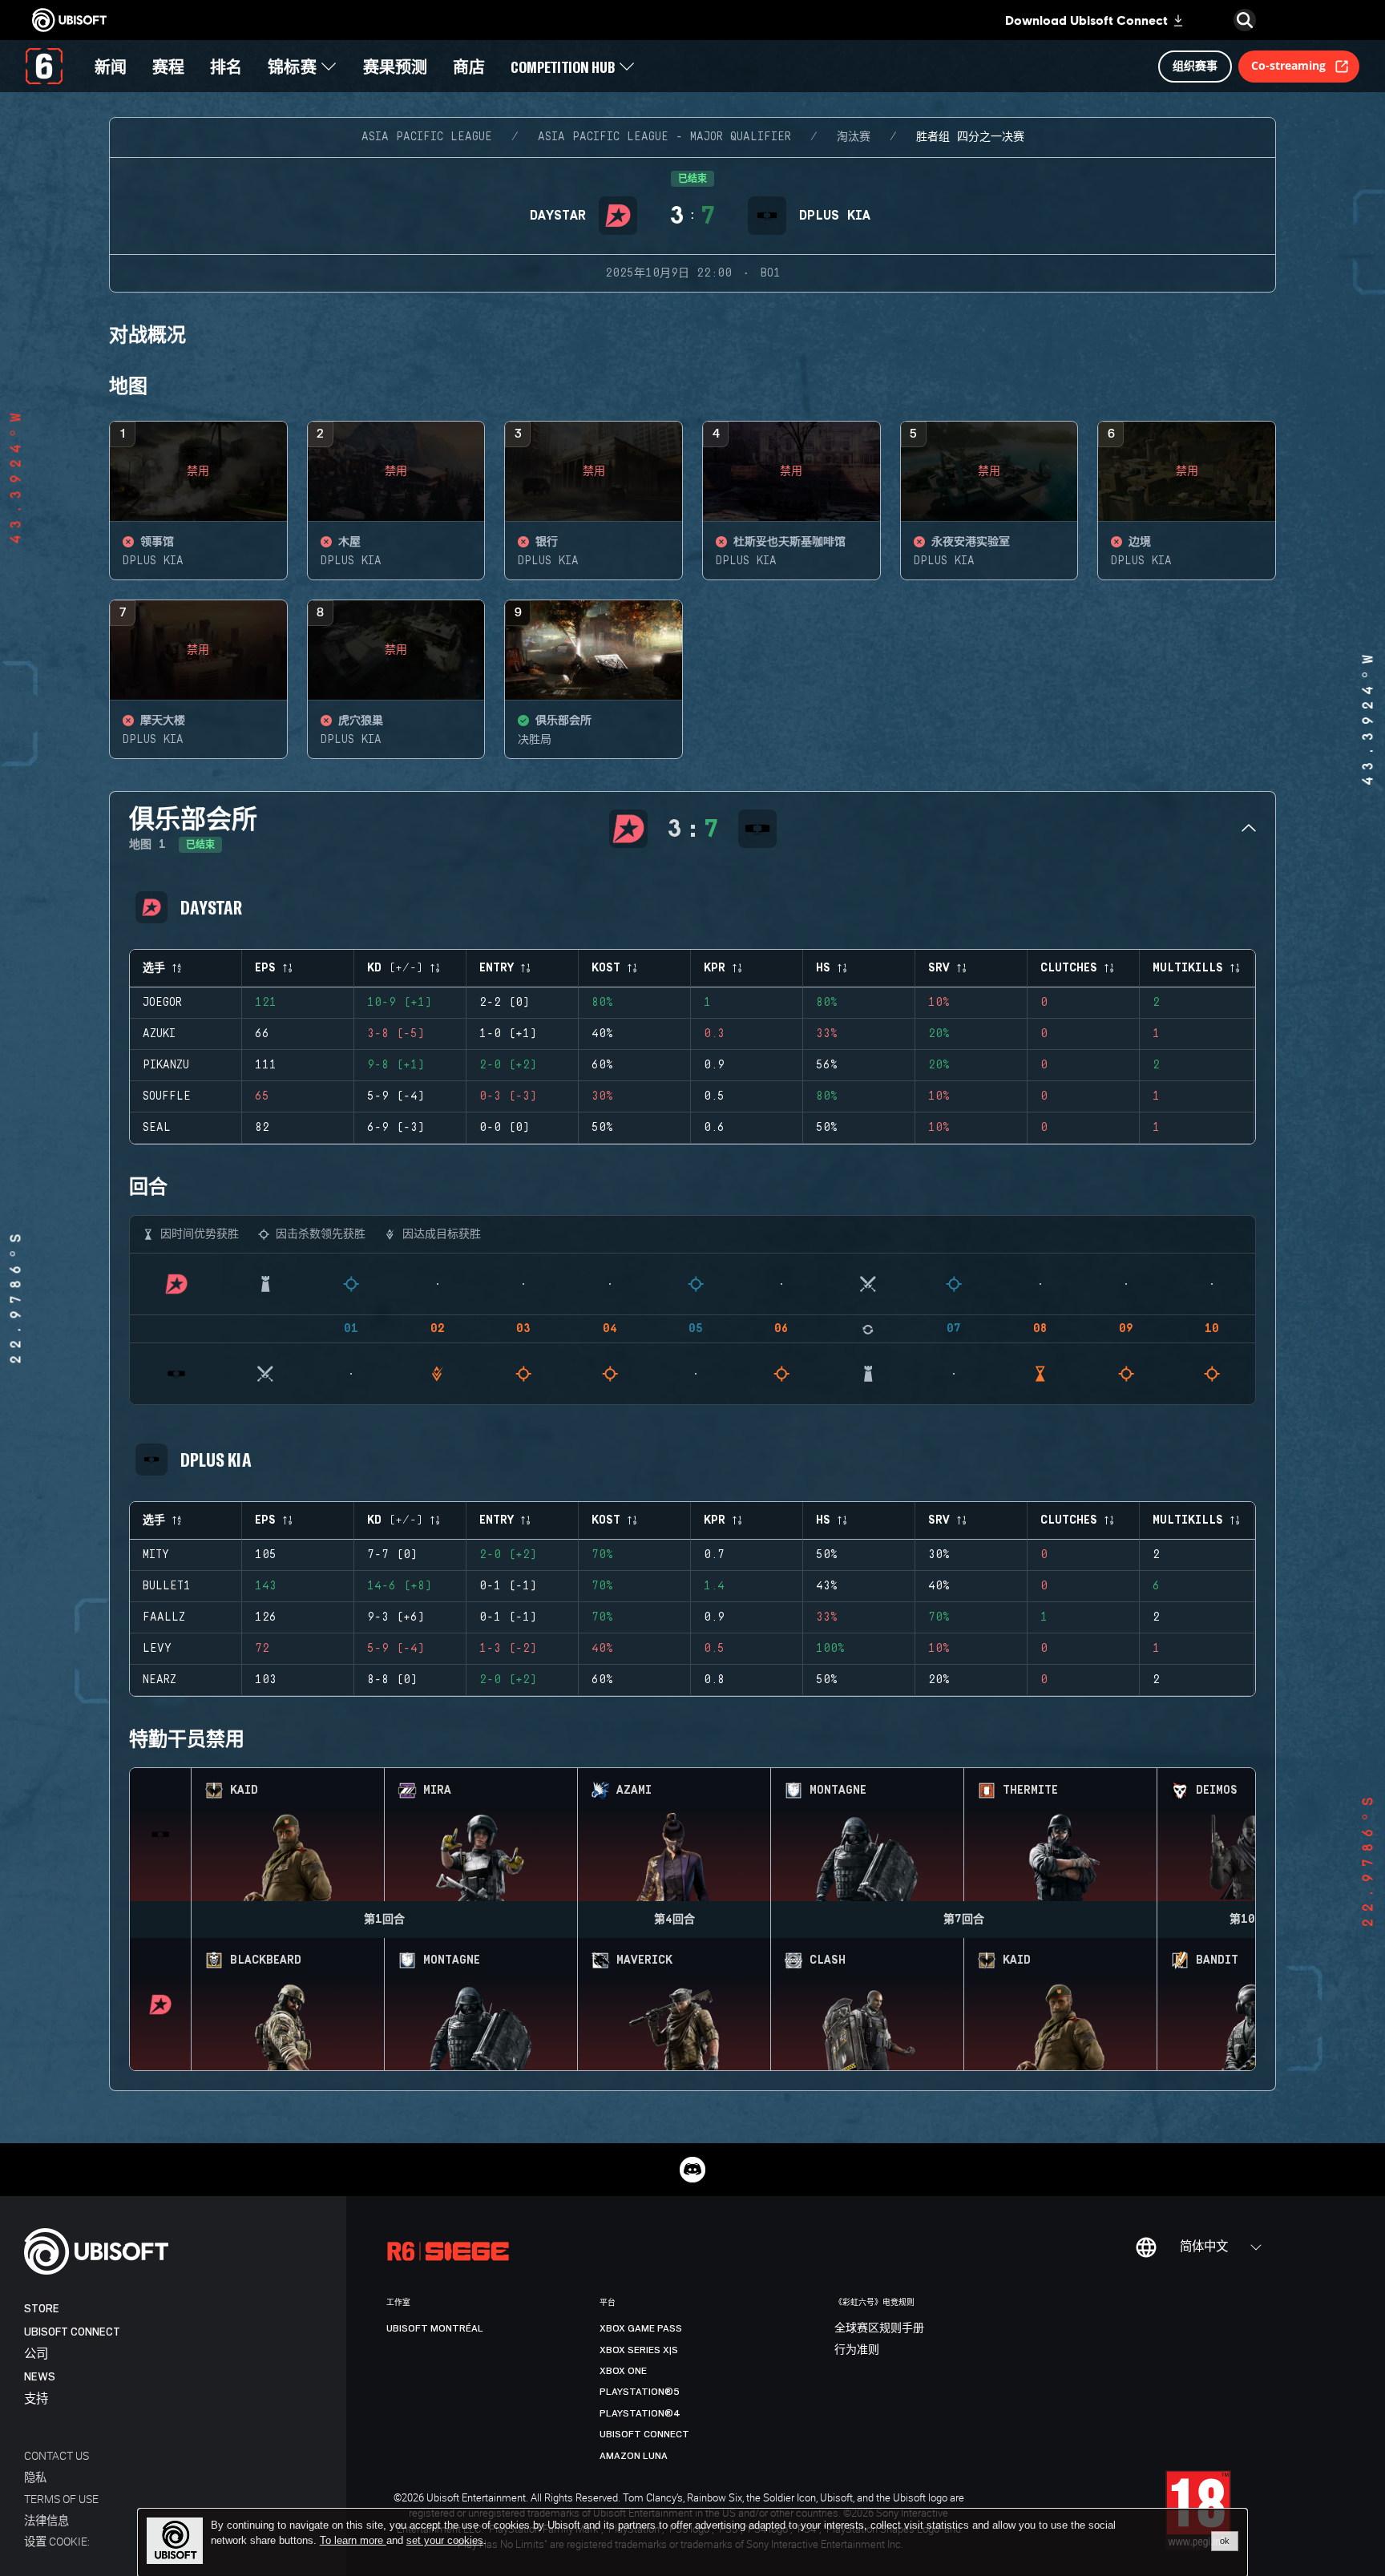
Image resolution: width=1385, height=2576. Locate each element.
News (40, 2377)
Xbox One (623, 2371)
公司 (36, 2354)
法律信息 (46, 2520)
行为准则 (857, 2350)
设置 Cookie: (57, 2541)
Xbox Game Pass (641, 2328)
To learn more (353, 2540)
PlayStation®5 (640, 2392)
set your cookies (445, 2541)
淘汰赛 (854, 137)
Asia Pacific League (427, 137)
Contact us (57, 2455)
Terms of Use (61, 2499)
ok (1225, 2541)
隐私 (35, 2477)
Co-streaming (1288, 65)
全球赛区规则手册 (879, 2328)
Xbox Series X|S (639, 2350)
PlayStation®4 (640, 2413)
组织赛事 (1195, 65)
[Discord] (692, 2170)
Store (42, 2309)
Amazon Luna (634, 2456)
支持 (36, 2399)
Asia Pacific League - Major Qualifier (664, 137)
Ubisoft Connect (72, 2332)
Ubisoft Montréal (435, 2328)
